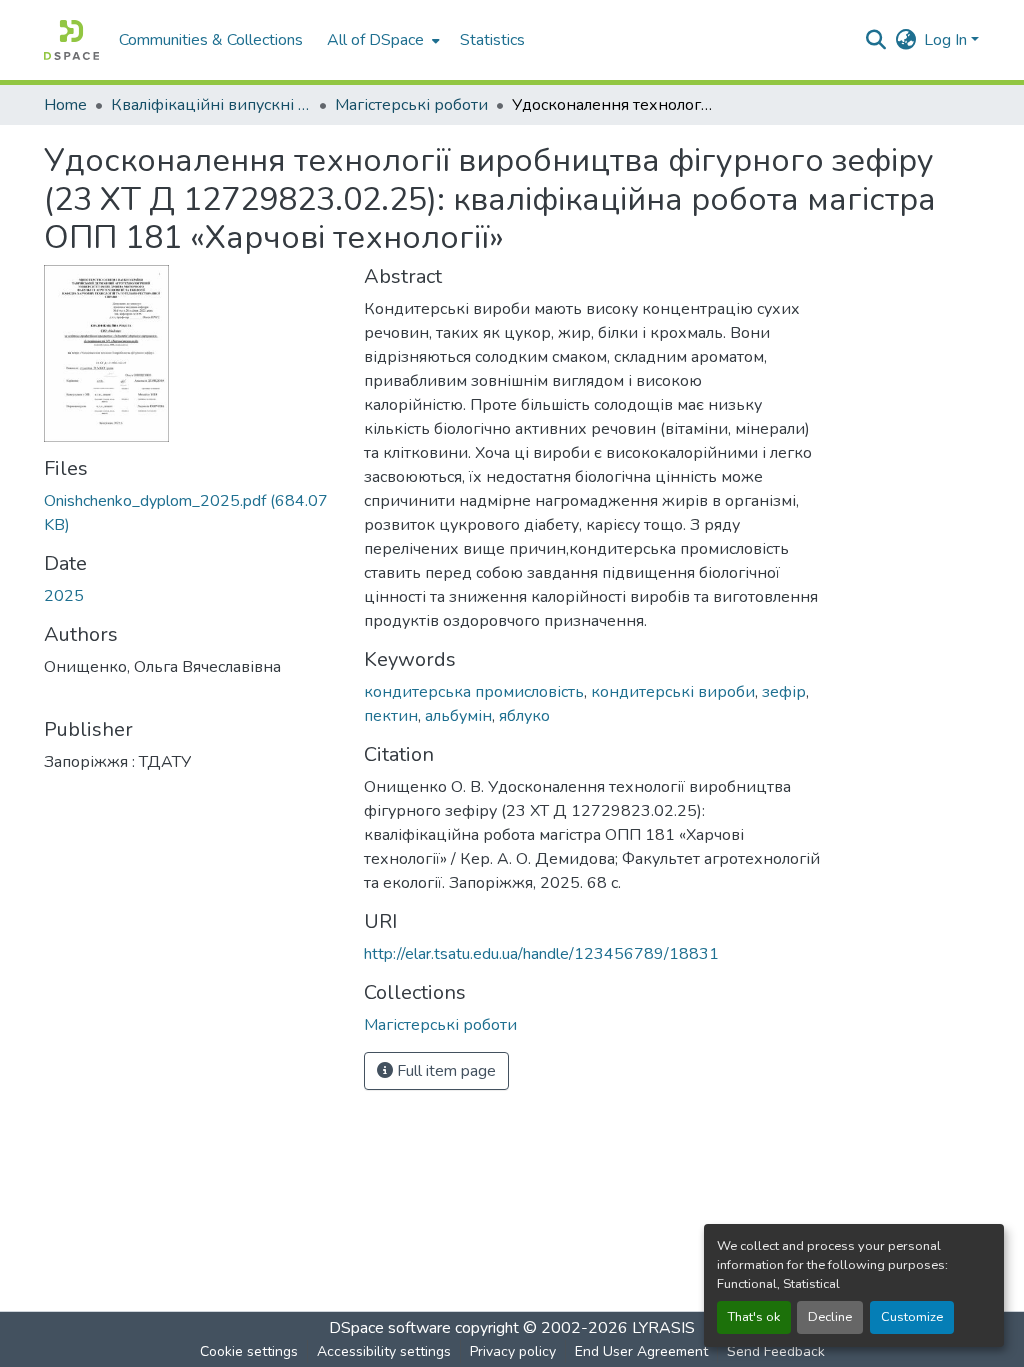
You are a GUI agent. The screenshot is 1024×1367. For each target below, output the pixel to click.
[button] (71, 40)
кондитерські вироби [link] (673, 692)
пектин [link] (391, 716)
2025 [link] (64, 596)
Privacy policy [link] (513, 1351)
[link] (192, 513)
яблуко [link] (524, 716)
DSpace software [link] (390, 1328)
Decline (830, 1317)
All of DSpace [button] (375, 40)
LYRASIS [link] (663, 1328)
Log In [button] (947, 40)
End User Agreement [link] (641, 1351)
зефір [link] (784, 692)
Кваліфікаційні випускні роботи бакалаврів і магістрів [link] (211, 105)
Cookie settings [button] (249, 1351)
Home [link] (65, 105)
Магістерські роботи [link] (411, 105)
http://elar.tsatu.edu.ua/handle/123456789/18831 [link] (541, 954)
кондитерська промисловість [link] (474, 692)
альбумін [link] (458, 716)
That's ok (754, 1317)
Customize (912, 1317)
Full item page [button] (444, 1071)
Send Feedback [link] (776, 1351)
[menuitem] (381, 40)
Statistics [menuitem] (492, 40)
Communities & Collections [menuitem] (211, 40)
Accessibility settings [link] (384, 1351)
